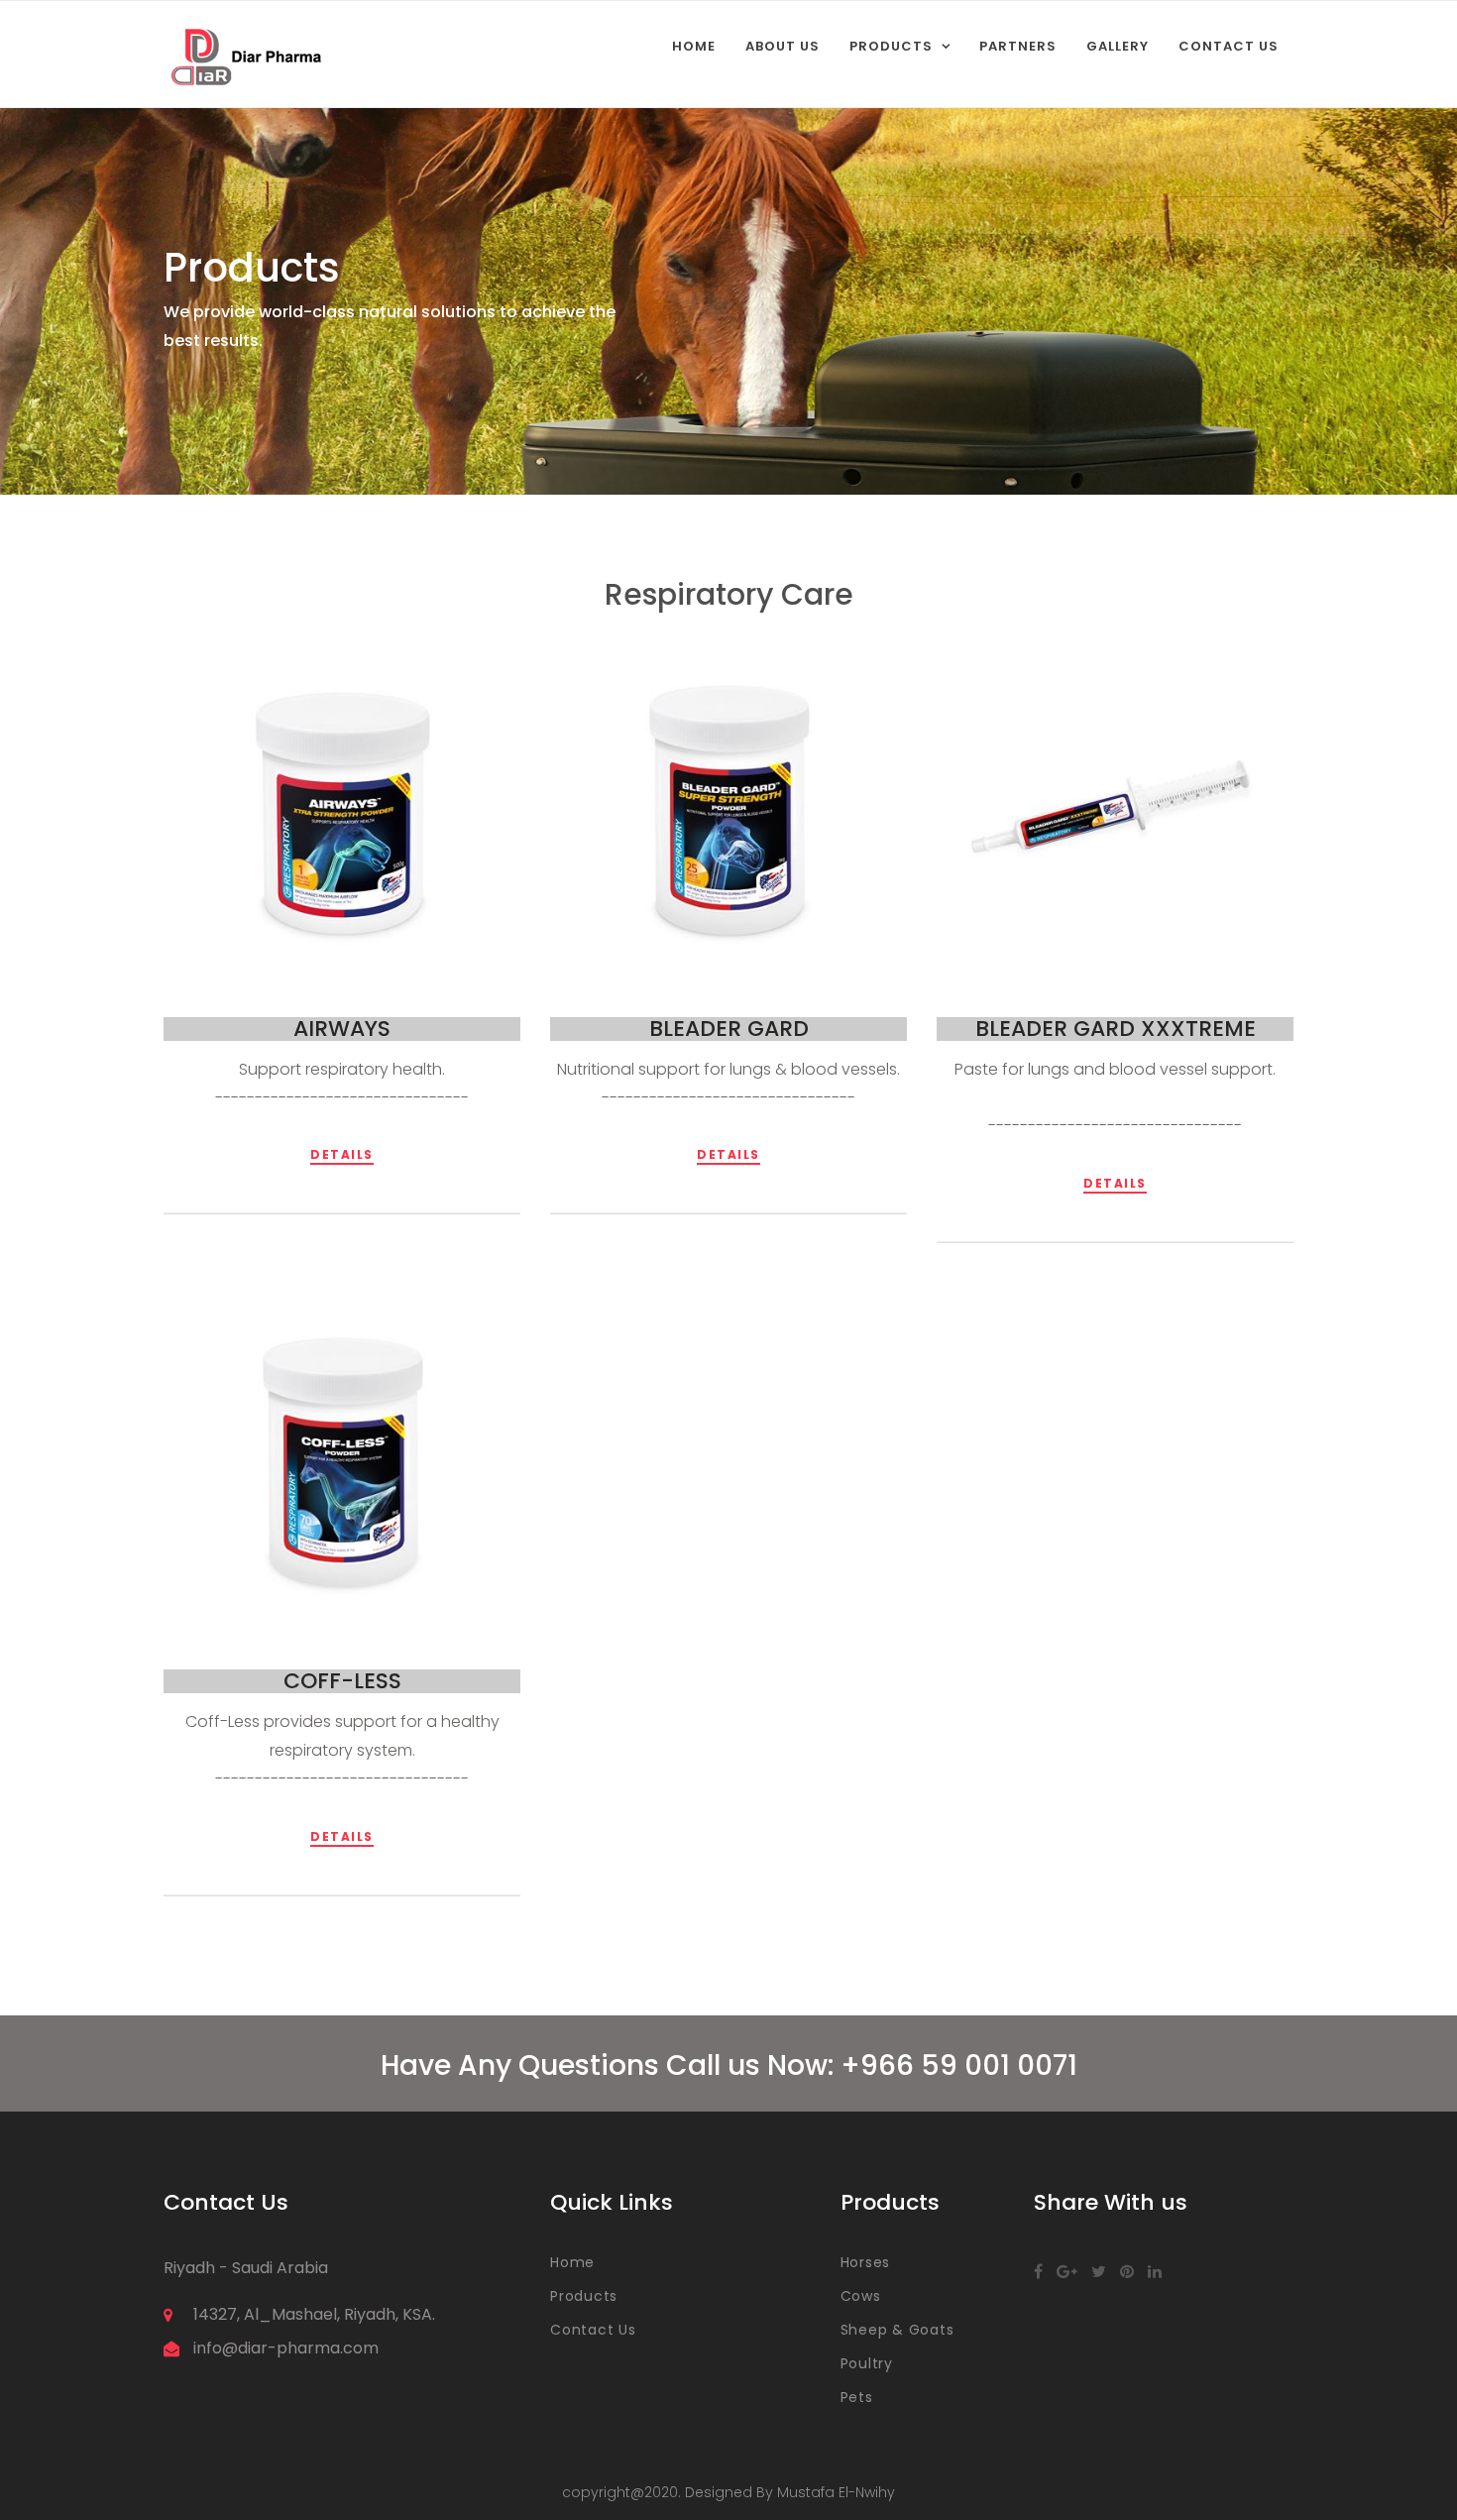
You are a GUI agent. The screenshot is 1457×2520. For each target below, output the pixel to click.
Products (891, 46)
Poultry (867, 2363)
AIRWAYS (342, 1029)
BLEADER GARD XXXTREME (1116, 1029)
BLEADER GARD (729, 1029)
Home (694, 46)
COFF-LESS (342, 1681)
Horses (866, 2262)
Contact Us (1229, 46)
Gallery (1118, 46)
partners (1018, 46)
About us (783, 46)
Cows (861, 2296)
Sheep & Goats (897, 2330)
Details (342, 1154)
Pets (857, 2397)
